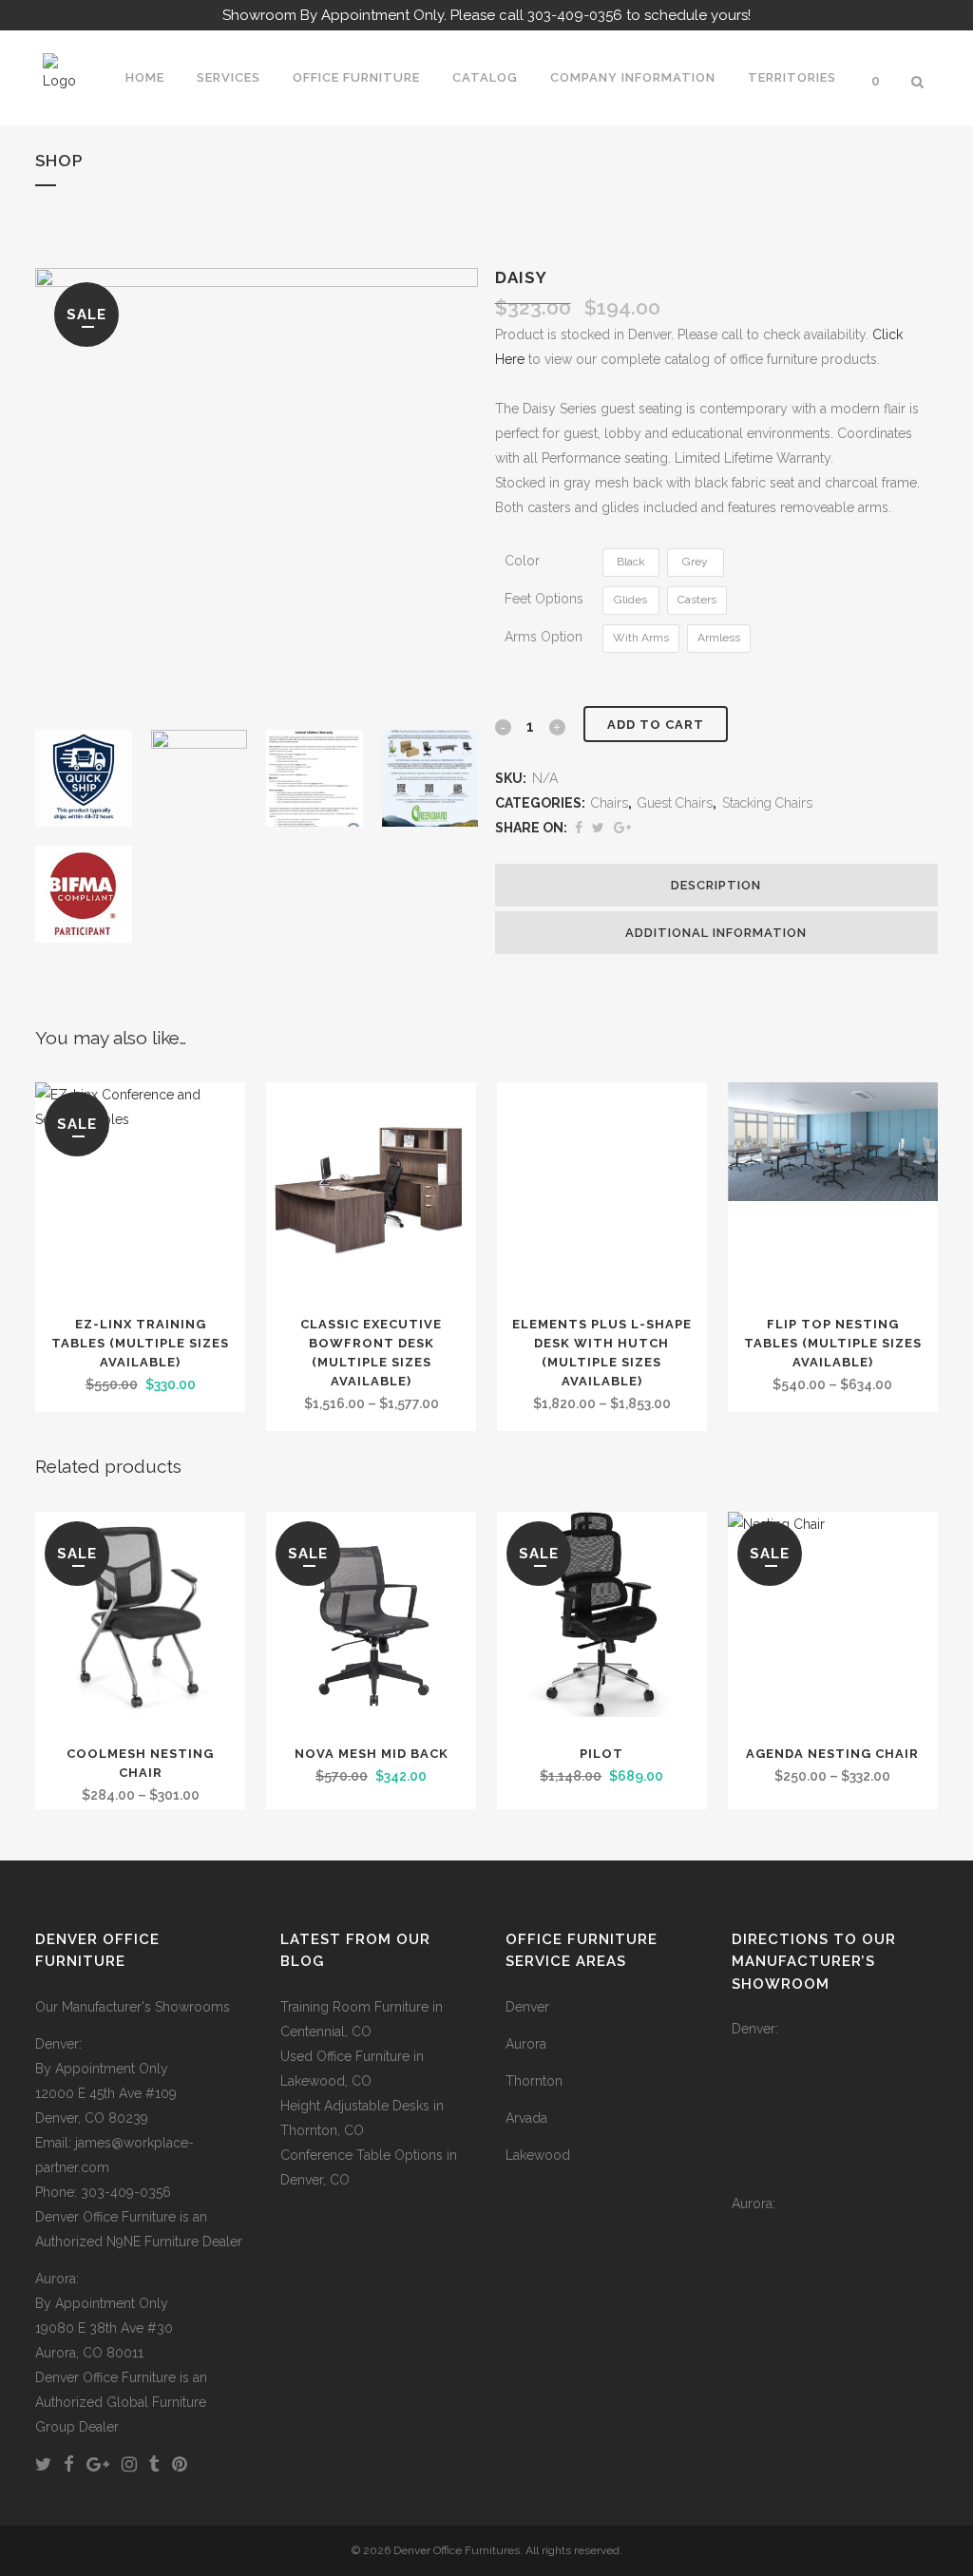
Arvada (526, 2118)
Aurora (526, 2044)
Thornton (534, 2081)
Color (522, 561)
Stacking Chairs (767, 803)
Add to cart (656, 725)
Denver (527, 2007)
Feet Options (544, 599)
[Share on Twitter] (598, 828)
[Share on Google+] (622, 828)
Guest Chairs (675, 803)
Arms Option (544, 637)
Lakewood (538, 2155)
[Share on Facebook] (579, 828)
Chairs (610, 803)
